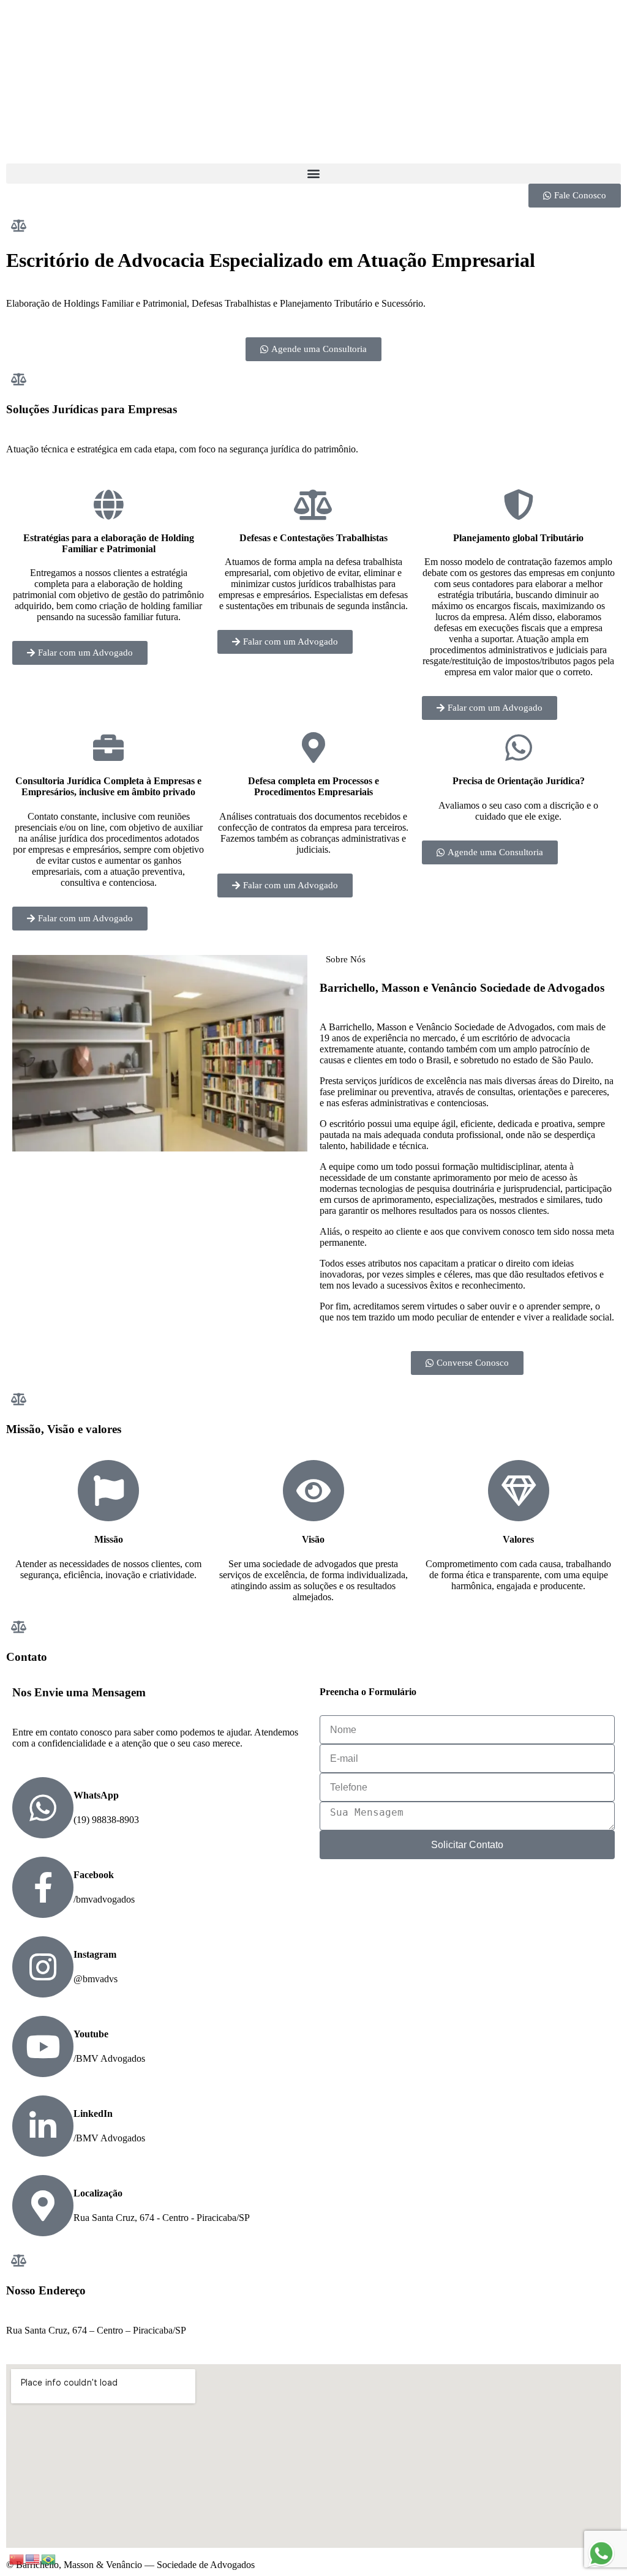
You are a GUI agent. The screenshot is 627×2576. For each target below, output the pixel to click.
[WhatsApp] (43, 1808)
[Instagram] (43, 1967)
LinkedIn (93, 2114)
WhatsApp (96, 1795)
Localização (98, 2193)
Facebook (94, 1875)
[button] (313, 174)
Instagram (95, 1954)
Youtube (91, 2034)
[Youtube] (43, 2046)
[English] (33, 2559)
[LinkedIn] (43, 2126)
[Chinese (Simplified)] (17, 2559)
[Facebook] (43, 1887)
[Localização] (43, 2206)
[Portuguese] (49, 2559)
